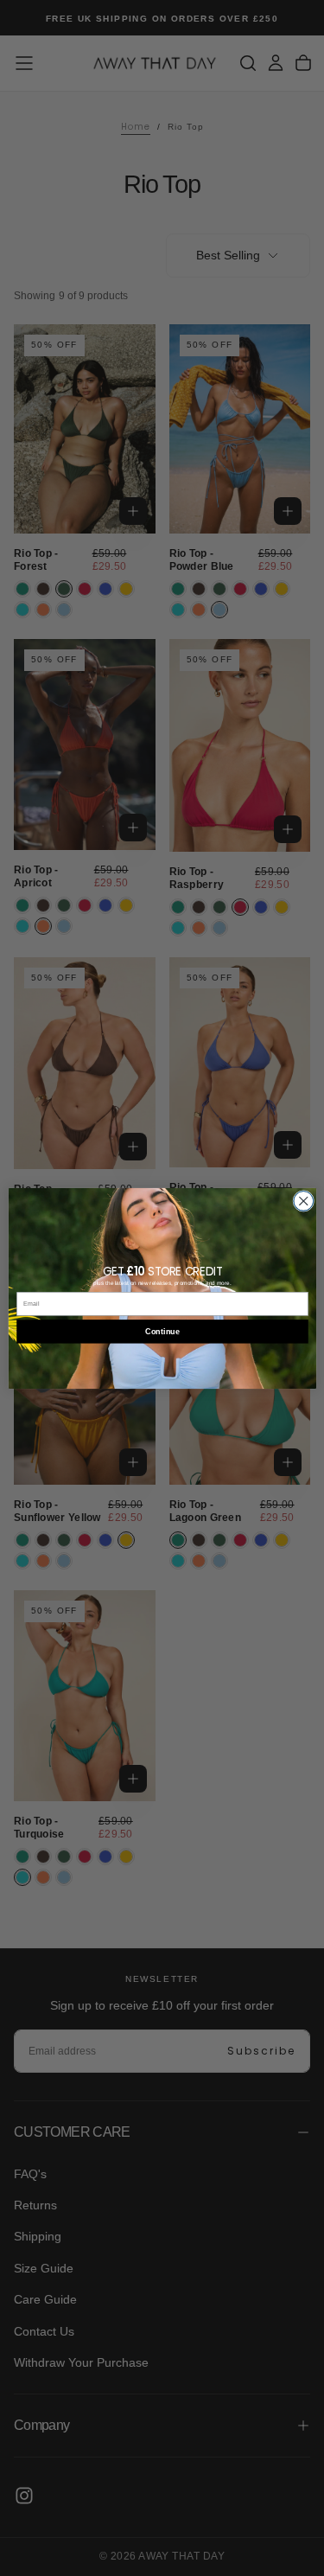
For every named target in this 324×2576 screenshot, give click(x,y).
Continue (162, 1331)
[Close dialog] (303, 1201)
